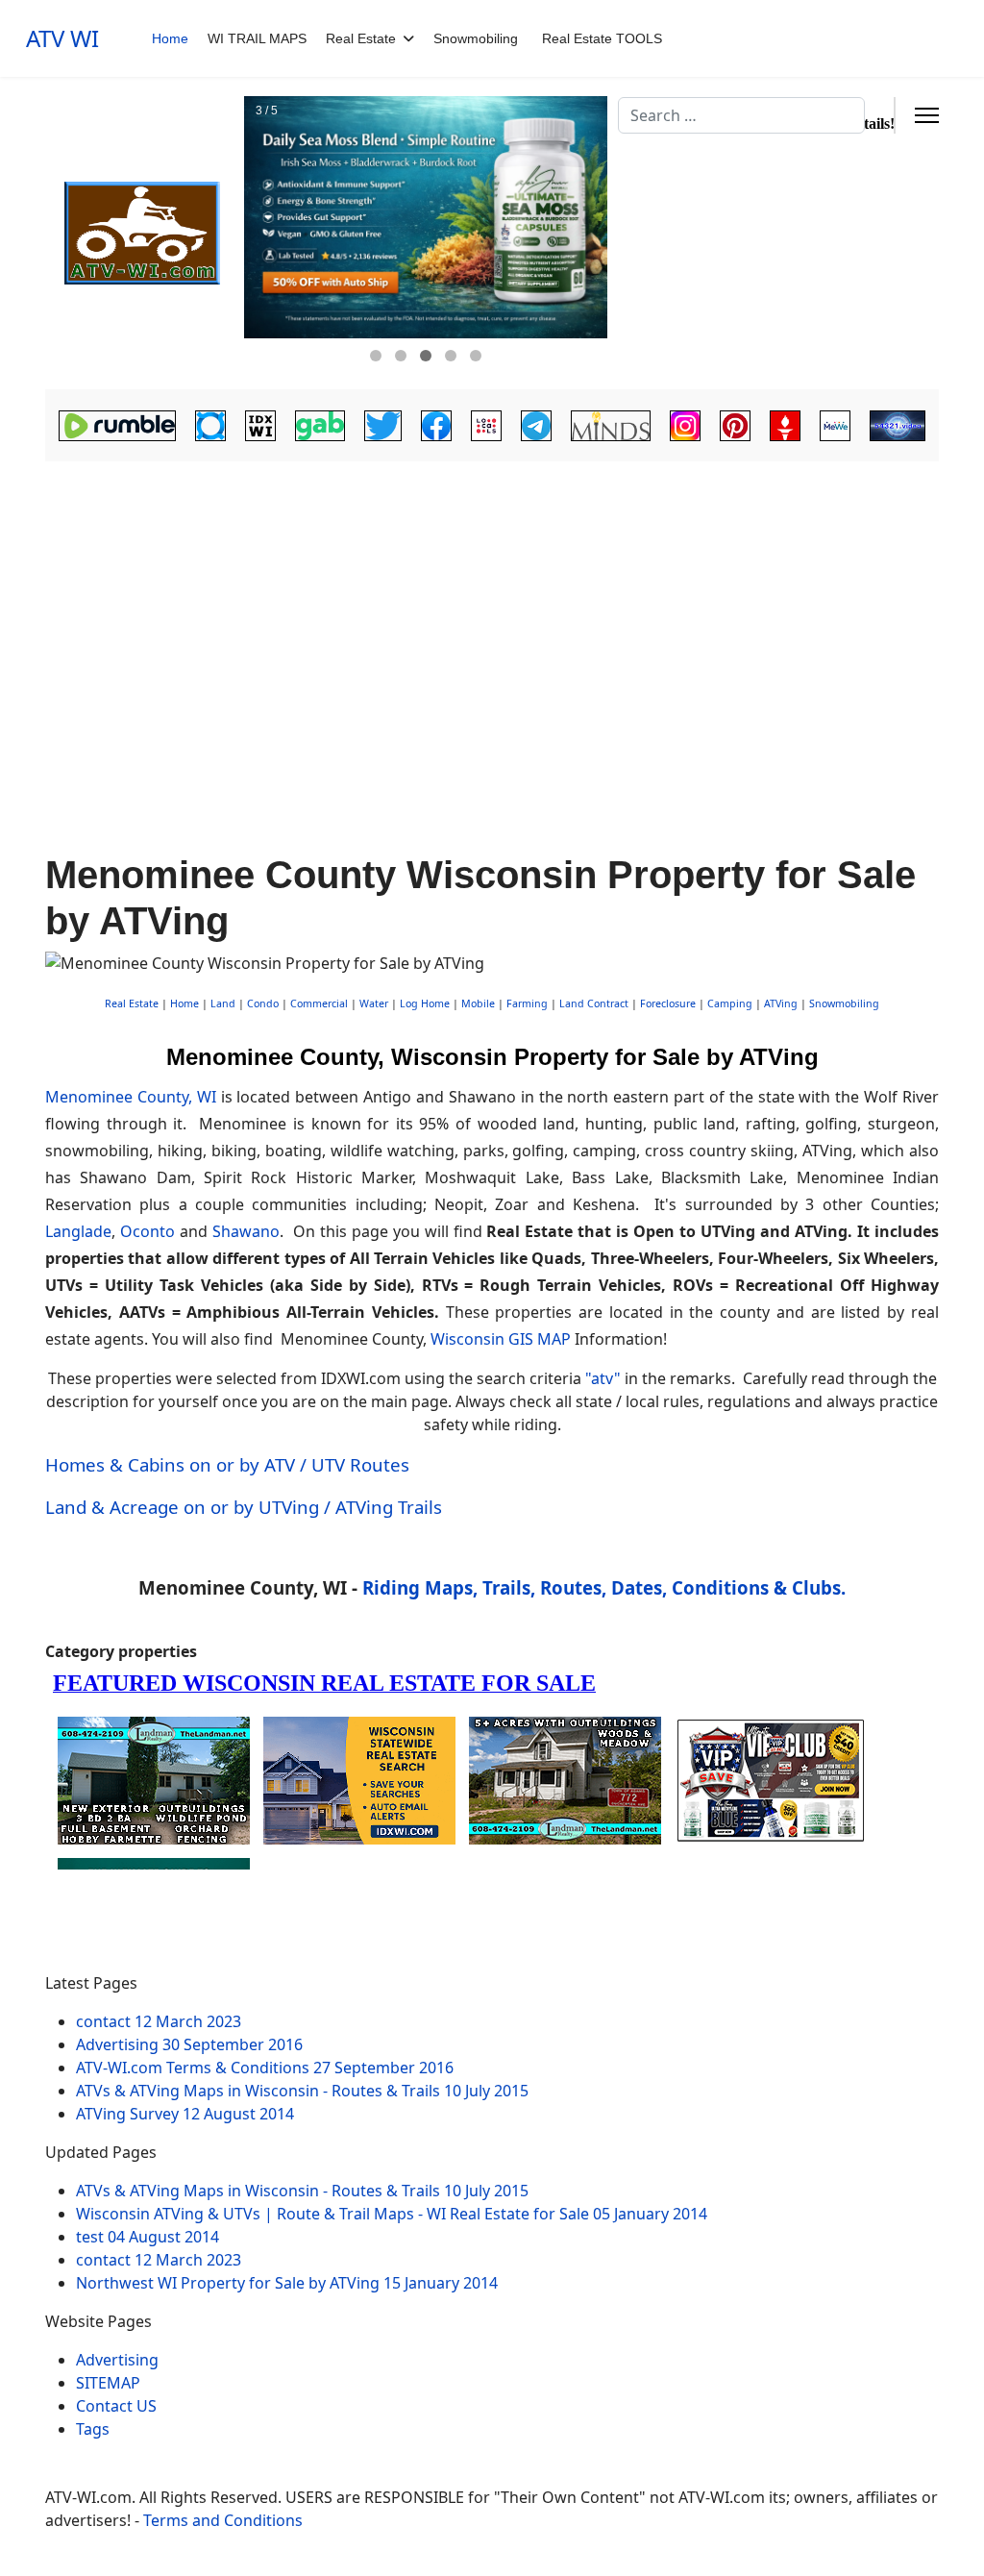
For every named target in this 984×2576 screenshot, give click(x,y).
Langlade (78, 1231)
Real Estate (361, 38)
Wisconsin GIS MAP (501, 1339)
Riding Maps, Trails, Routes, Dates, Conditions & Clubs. (604, 1587)
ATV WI (62, 38)
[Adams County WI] (142, 234)
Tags (93, 2429)
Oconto (148, 1231)
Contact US (116, 2406)
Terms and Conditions (223, 2520)
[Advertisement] (492, 611)
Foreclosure (668, 1003)
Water (374, 1003)
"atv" (603, 1378)
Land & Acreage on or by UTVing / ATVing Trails (244, 1507)
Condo (261, 1003)
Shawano (246, 1231)
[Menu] (927, 115)
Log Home (425, 1003)
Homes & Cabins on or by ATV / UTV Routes (227, 1464)
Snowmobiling (476, 38)
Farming (527, 1003)
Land (223, 1003)
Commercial (319, 1003)
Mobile (478, 1003)
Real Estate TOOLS (602, 38)
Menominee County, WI (131, 1097)
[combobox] (741, 115)
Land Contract (594, 1003)
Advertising (117, 2360)
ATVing (781, 1003)
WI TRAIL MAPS (257, 38)
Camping (730, 1003)
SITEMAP (108, 2383)
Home (170, 38)
